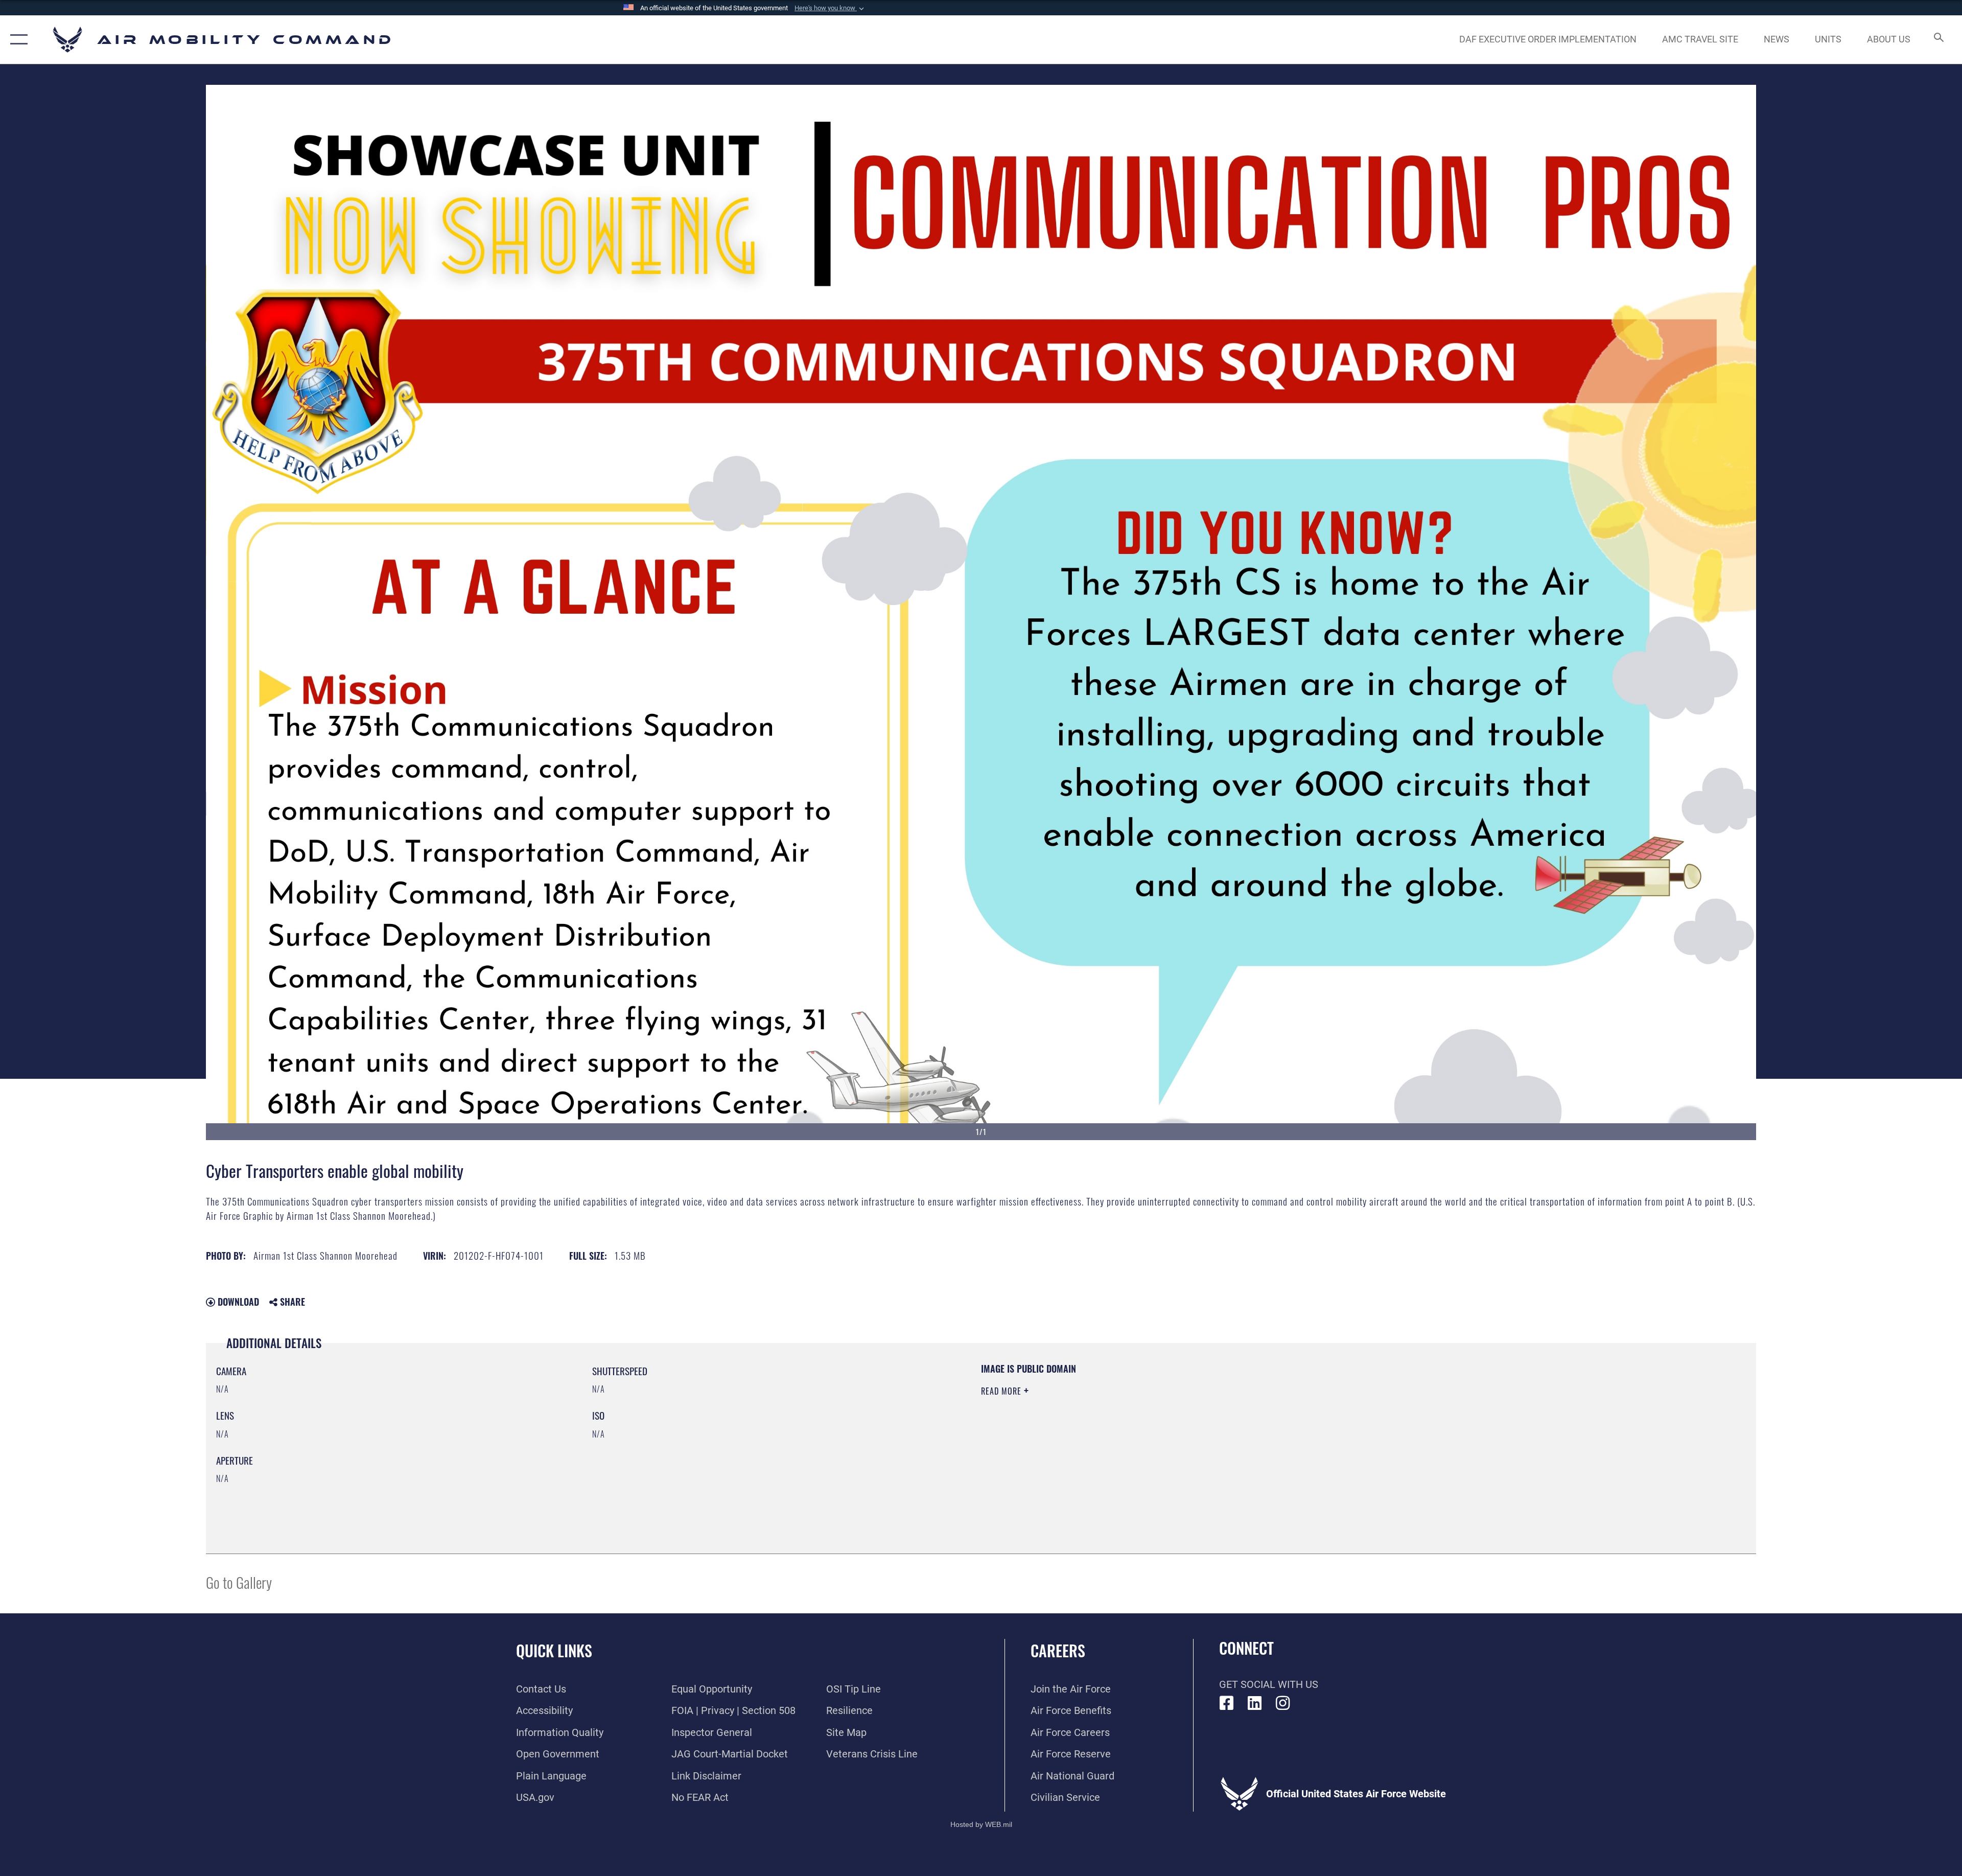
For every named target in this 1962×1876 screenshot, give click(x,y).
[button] (830, 8)
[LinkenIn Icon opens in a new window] (1255, 1703)
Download (237, 1302)
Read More (1002, 1391)
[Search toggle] (1938, 40)
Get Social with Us (1269, 1684)
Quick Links (554, 1650)
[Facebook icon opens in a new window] (1227, 1703)
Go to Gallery (239, 1582)
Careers (1058, 1650)
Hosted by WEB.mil (981, 1824)
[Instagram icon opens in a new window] (1283, 1703)
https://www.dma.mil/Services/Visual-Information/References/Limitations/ (1306, 1427)
